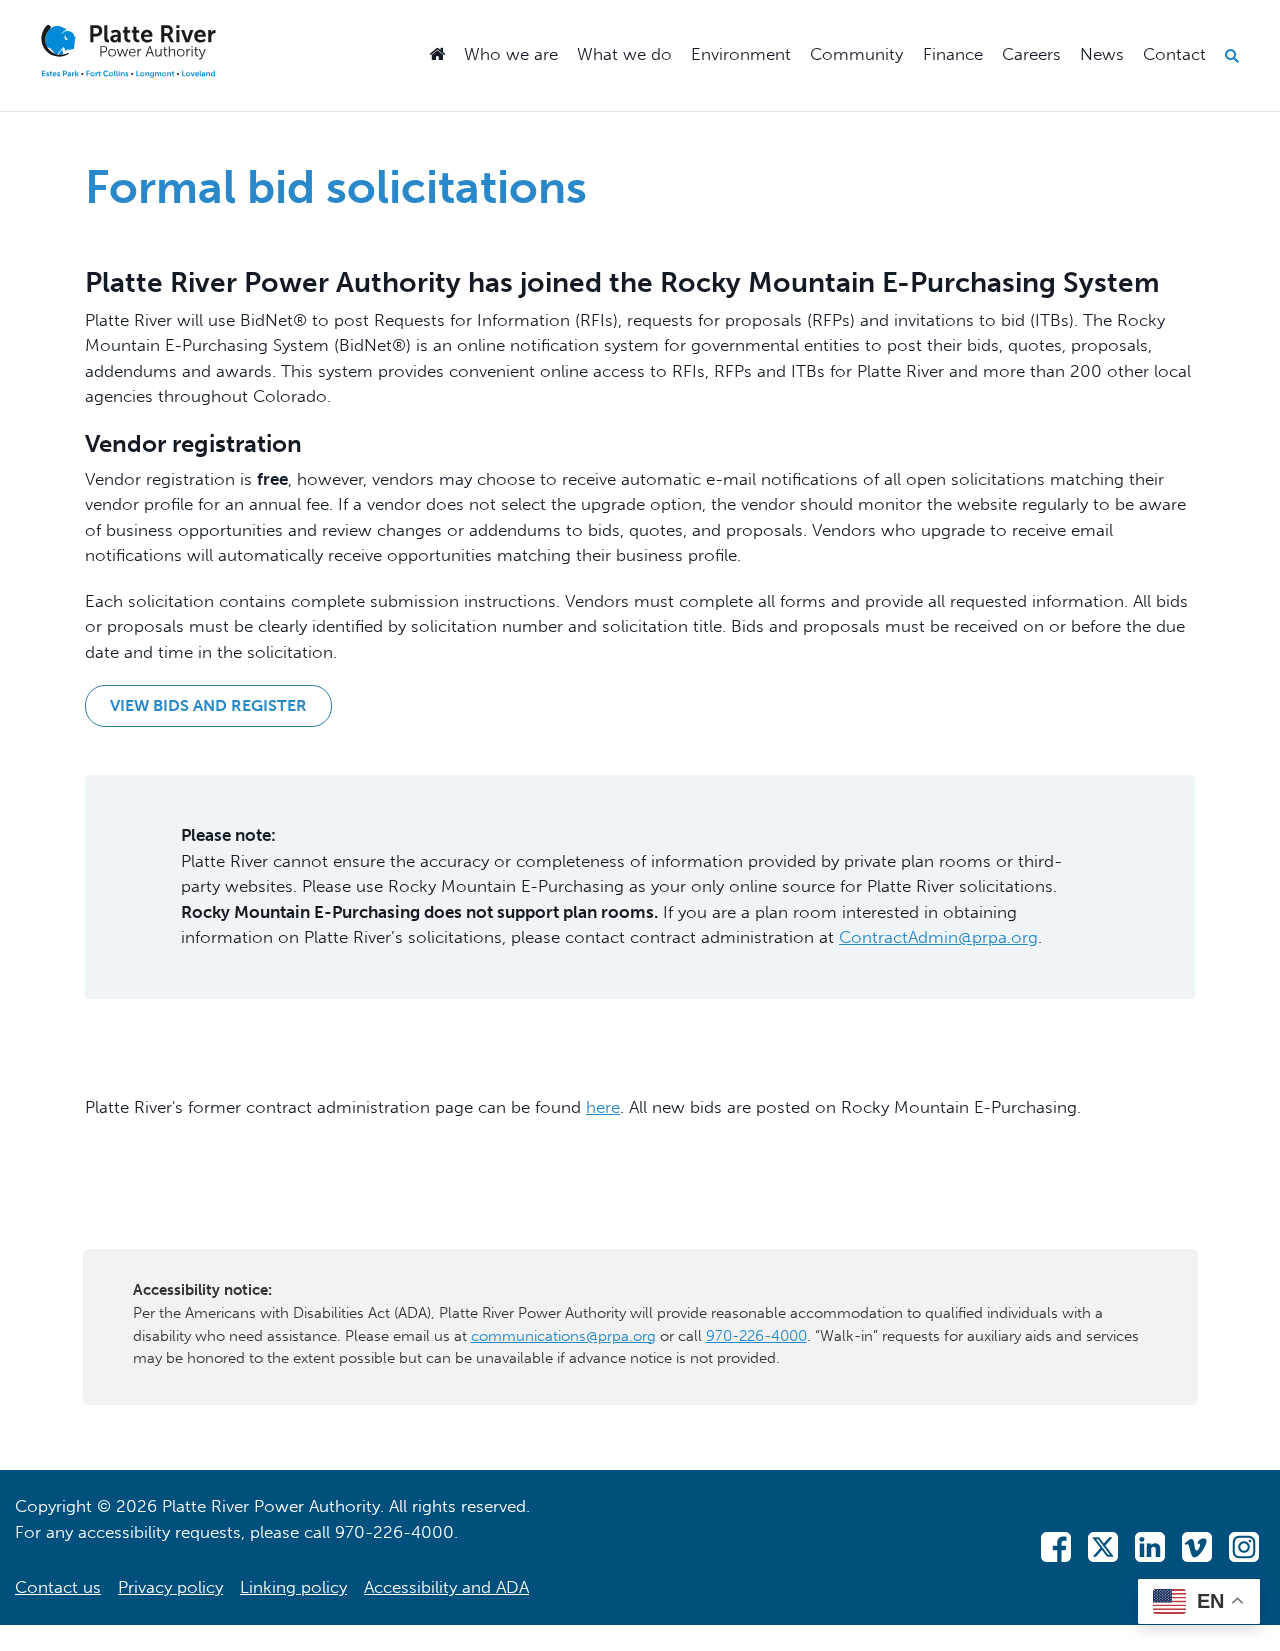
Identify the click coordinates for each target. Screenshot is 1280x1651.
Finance (953, 54)
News (1102, 54)
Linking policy (293, 1587)
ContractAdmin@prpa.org (938, 937)
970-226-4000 (756, 1336)
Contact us (58, 1587)
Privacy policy (170, 1587)
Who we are (511, 54)
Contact (1174, 54)
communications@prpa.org (563, 1336)
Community (856, 54)
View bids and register (208, 705)
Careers (1031, 54)
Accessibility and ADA (446, 1587)
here (603, 1107)
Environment (741, 54)
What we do (624, 54)
